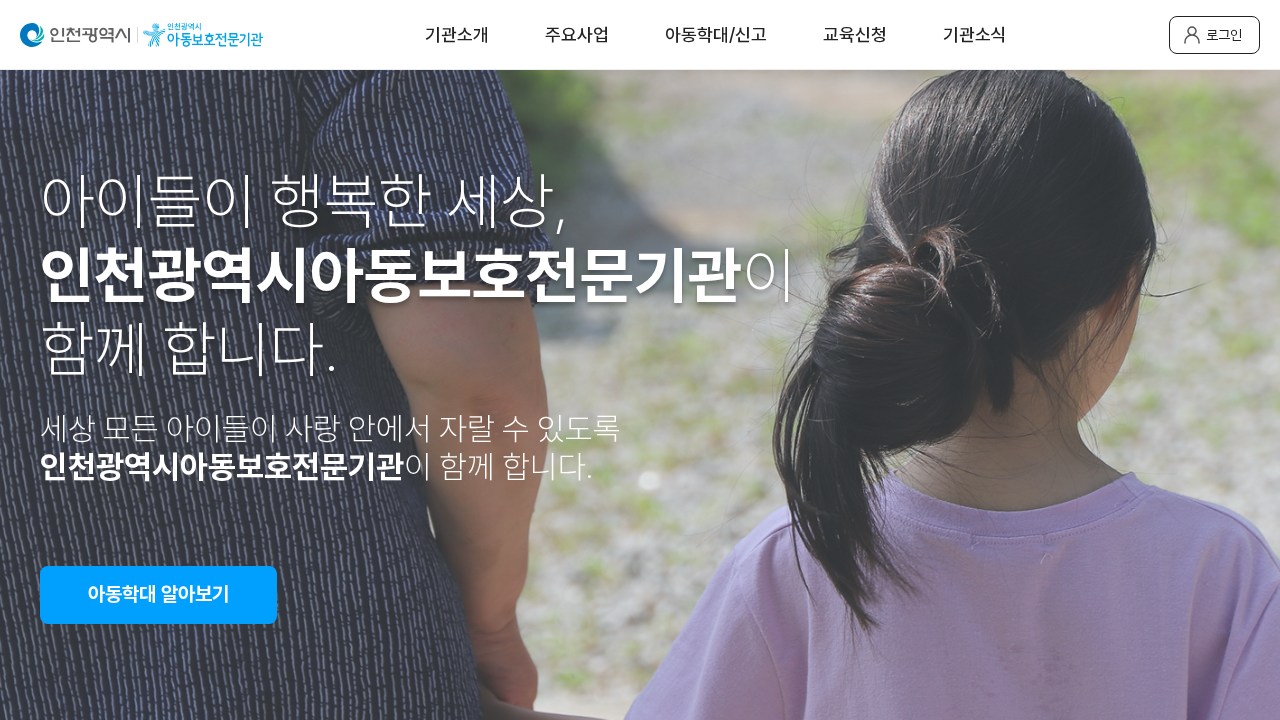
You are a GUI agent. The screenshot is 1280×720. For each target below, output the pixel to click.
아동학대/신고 (716, 34)
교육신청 (855, 34)
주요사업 (577, 34)
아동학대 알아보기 (158, 594)
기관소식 (975, 34)
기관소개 (457, 34)
